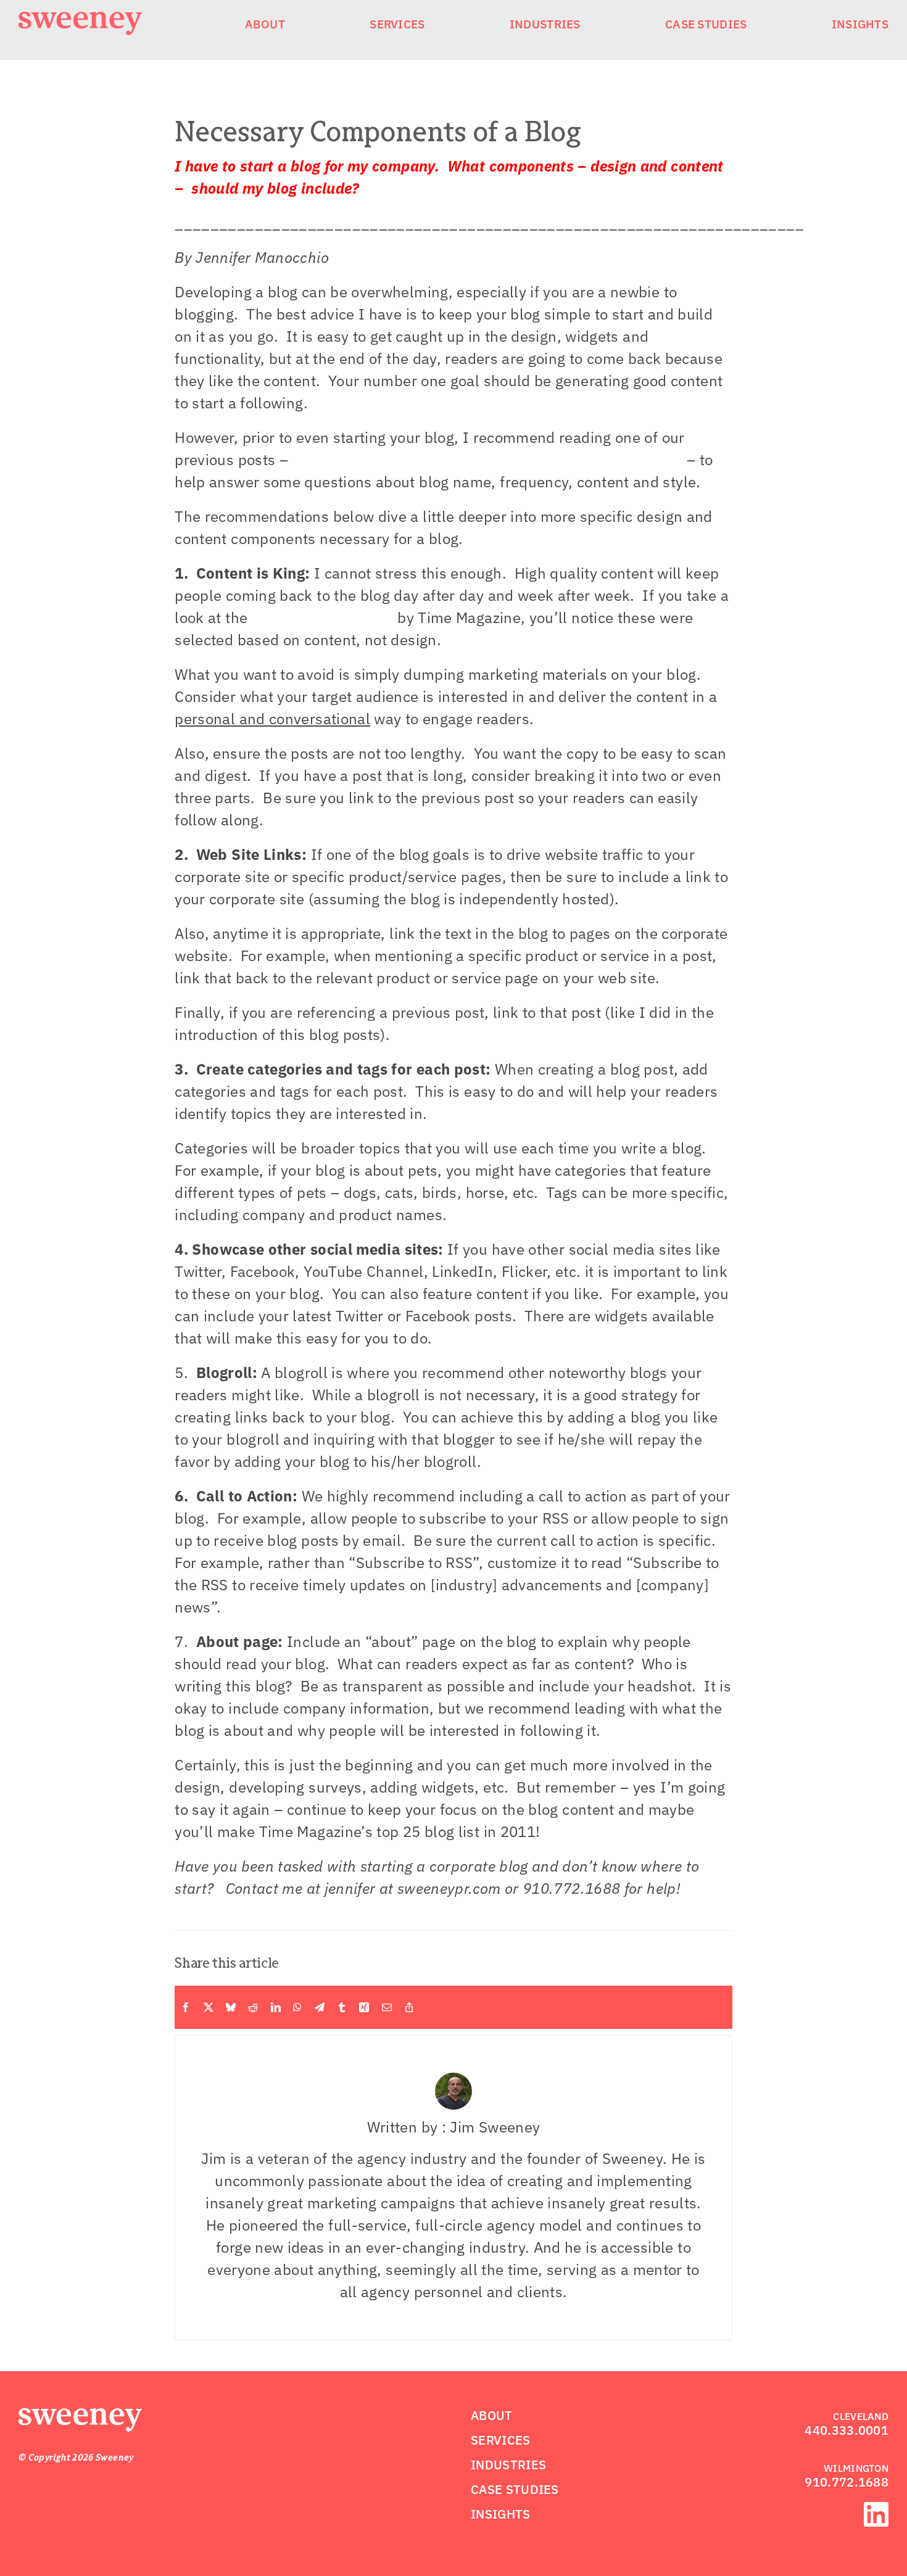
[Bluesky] (231, 2007)
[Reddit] (253, 2007)
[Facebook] (186, 2007)
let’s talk (847, 2544)
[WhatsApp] (297, 2007)
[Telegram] (320, 2007)
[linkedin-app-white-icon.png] (876, 2509)
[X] (209, 2007)
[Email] (387, 2007)
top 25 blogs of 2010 (323, 617)
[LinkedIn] (276, 2007)
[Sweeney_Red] (80, 2416)
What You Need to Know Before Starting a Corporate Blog (487, 460)
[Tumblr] (342, 2007)
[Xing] (364, 2007)
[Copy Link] (409, 2007)
